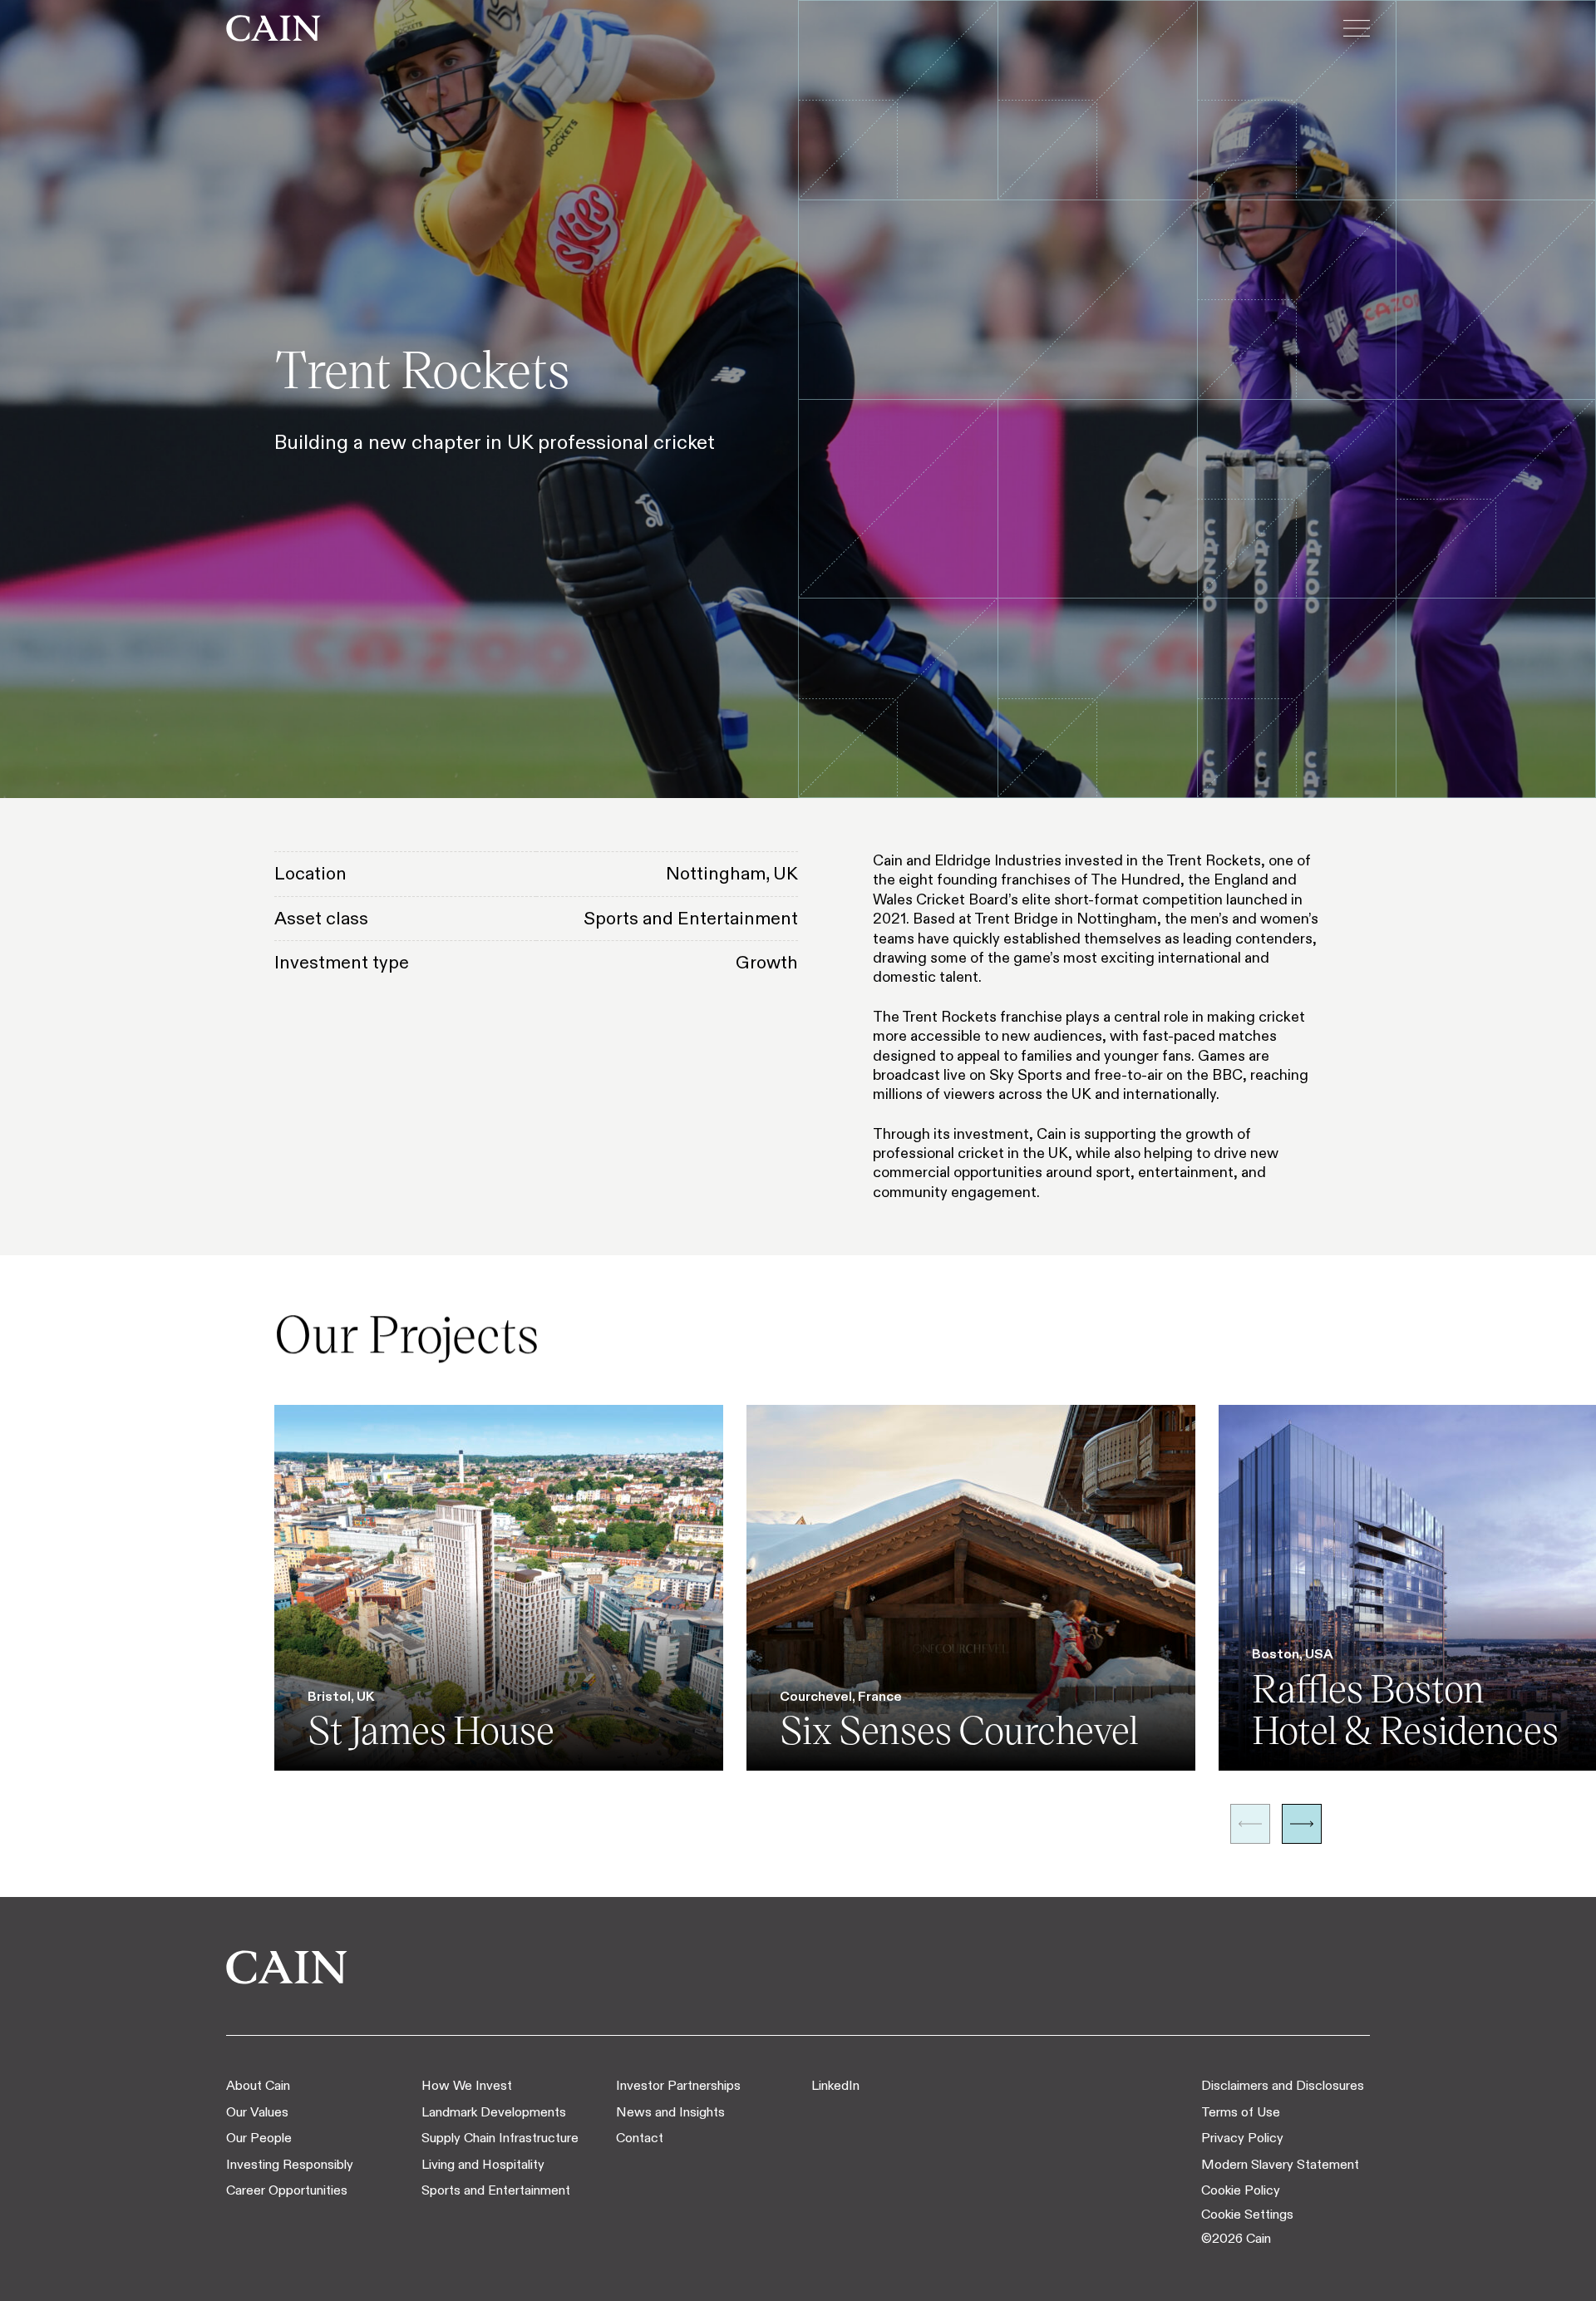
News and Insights (670, 2112)
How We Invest (467, 2085)
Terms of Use (1241, 2112)
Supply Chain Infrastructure (500, 2138)
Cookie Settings (1247, 2214)
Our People (259, 2138)
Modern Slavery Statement (1280, 2164)
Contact (640, 2138)
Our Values (257, 2112)
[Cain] (273, 28)
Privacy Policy (1242, 2138)
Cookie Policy (1241, 2190)
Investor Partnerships (678, 2085)
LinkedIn (835, 2085)
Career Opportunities (287, 2190)
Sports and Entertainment (496, 2190)
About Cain (258, 2085)
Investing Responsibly (290, 2164)
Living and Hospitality (483, 2164)
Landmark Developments (494, 2112)
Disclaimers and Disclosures (1283, 2085)
